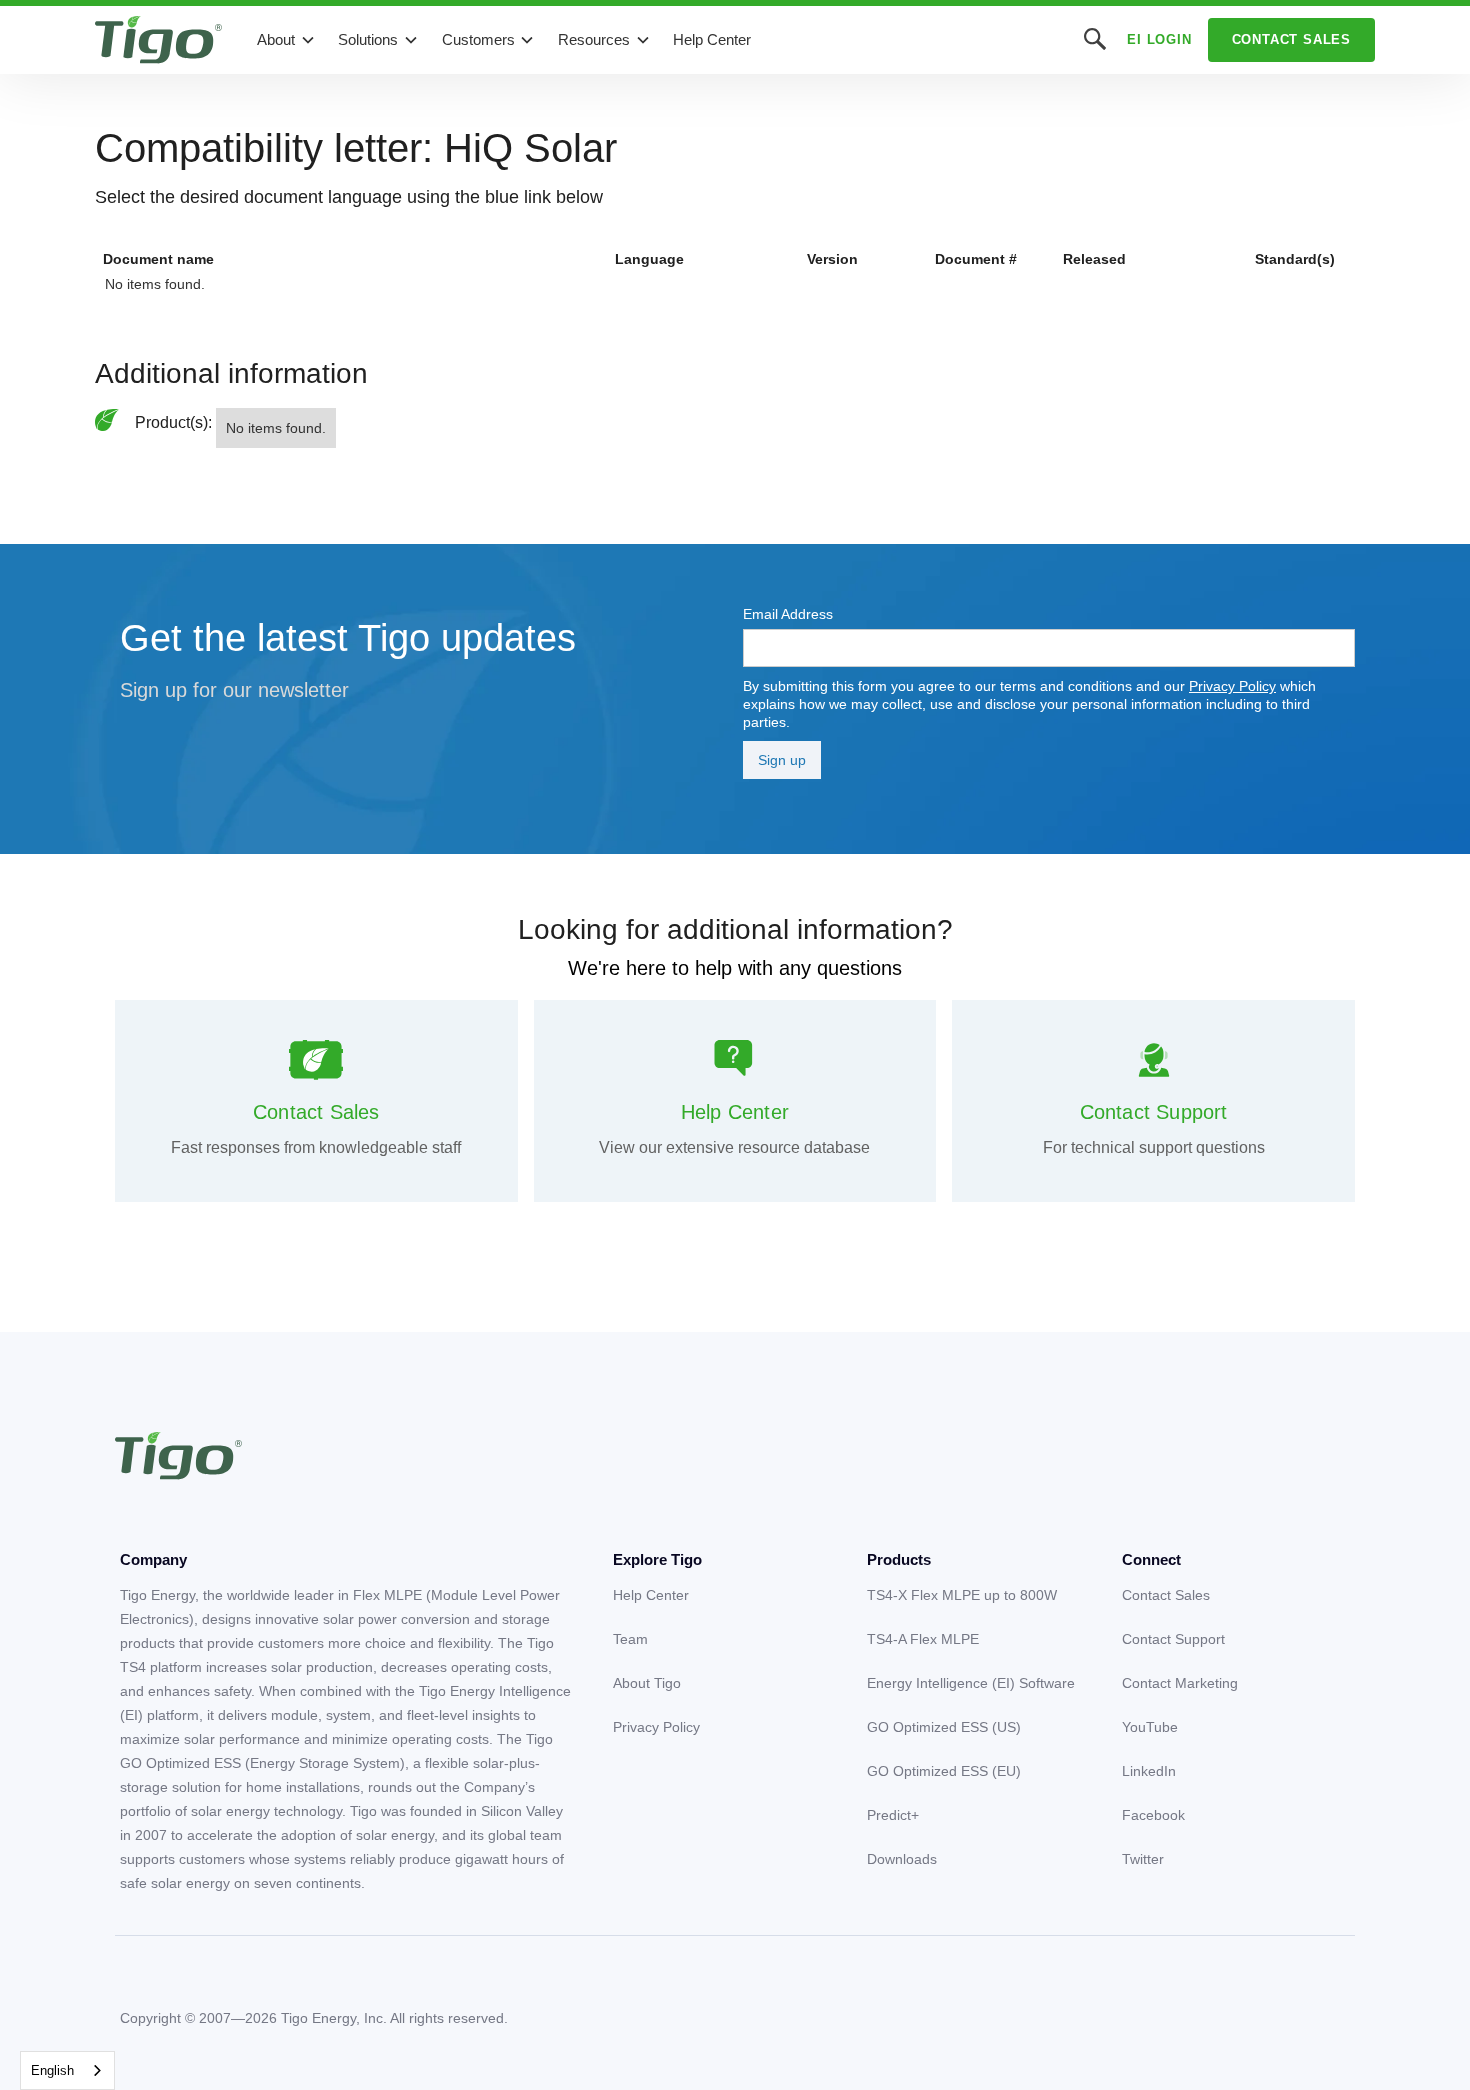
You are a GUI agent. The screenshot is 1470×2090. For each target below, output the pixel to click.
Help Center (712, 39)
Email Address (788, 614)
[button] (286, 40)
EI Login (1159, 39)
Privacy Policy (1232, 686)
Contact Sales (1291, 39)
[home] (158, 40)
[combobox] (67, 2070)
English (52, 2070)
